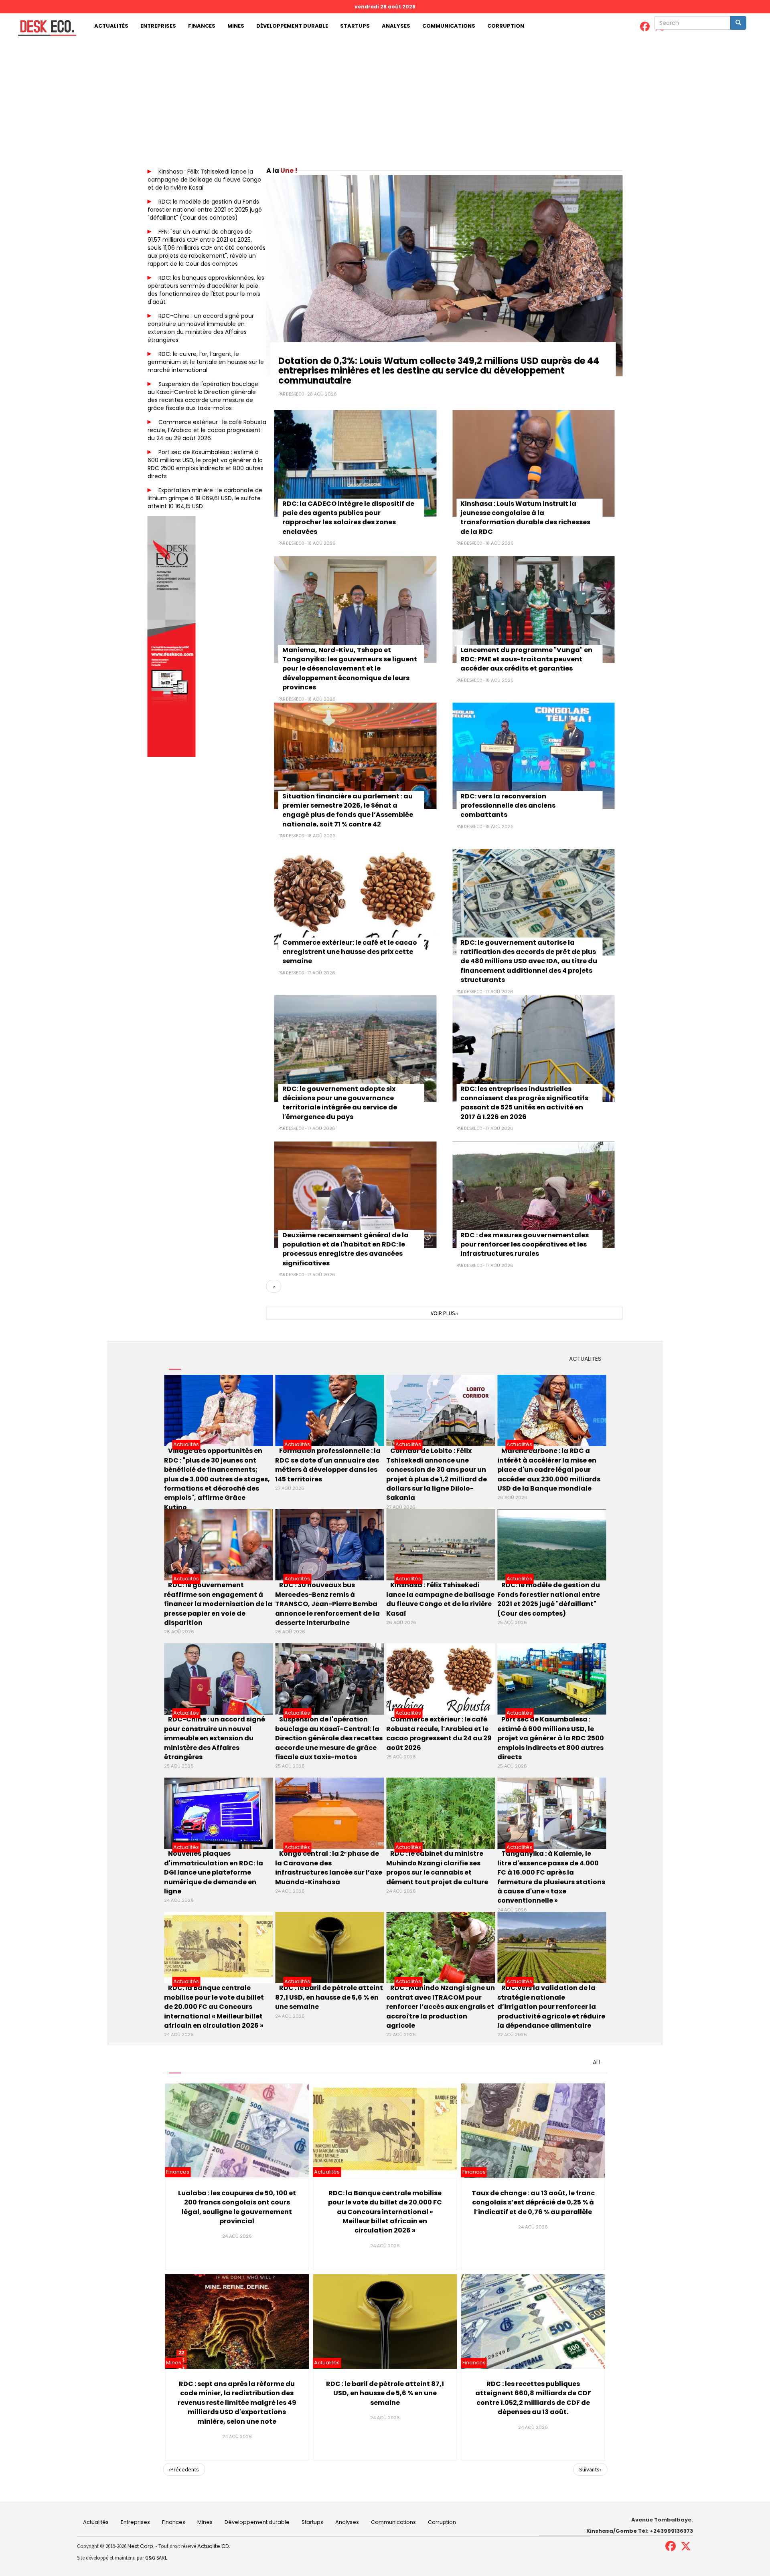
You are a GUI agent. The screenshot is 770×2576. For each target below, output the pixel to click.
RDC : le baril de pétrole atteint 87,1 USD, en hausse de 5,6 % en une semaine (329, 1997)
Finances (202, 26)
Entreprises (158, 26)
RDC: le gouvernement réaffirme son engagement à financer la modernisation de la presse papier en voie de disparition (218, 1604)
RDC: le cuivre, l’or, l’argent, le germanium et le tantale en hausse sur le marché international (206, 362)
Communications (449, 26)
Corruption (506, 26)
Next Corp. (141, 2546)
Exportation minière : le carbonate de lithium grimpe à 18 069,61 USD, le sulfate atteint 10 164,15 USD (205, 498)
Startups (355, 26)
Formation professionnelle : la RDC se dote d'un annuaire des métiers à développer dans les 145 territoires (328, 1465)
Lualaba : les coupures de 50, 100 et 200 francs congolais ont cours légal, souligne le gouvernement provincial (237, 2207)
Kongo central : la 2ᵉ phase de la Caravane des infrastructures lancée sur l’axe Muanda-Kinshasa (329, 1868)
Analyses (396, 26)
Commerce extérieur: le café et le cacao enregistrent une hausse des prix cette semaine (350, 952)
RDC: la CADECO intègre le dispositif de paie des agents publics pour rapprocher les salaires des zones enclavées (348, 518)
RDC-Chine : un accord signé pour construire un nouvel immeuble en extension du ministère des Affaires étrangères (201, 328)
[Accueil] (44, 28)
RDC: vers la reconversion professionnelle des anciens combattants (508, 806)
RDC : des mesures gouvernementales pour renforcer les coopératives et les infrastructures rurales (525, 1245)
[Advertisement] (385, 99)
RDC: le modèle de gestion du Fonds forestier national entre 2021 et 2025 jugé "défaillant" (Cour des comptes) (205, 210)
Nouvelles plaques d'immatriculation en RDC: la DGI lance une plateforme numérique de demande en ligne (214, 1872)
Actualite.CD (213, 2546)
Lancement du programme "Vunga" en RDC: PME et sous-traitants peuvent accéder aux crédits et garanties (526, 659)
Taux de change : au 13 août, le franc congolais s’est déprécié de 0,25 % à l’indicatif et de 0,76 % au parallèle (533, 2202)
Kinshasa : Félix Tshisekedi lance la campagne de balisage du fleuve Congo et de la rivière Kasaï (204, 180)
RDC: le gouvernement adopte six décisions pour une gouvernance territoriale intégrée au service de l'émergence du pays (340, 1103)
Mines (236, 26)
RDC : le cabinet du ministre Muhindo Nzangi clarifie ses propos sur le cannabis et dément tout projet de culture (437, 1868)
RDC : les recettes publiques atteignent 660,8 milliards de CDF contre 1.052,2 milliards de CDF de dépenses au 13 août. (533, 2398)
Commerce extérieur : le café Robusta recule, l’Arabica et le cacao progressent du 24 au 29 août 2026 (207, 430)
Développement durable (292, 26)
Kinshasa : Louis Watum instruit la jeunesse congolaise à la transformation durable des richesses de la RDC (525, 518)
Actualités (111, 26)
